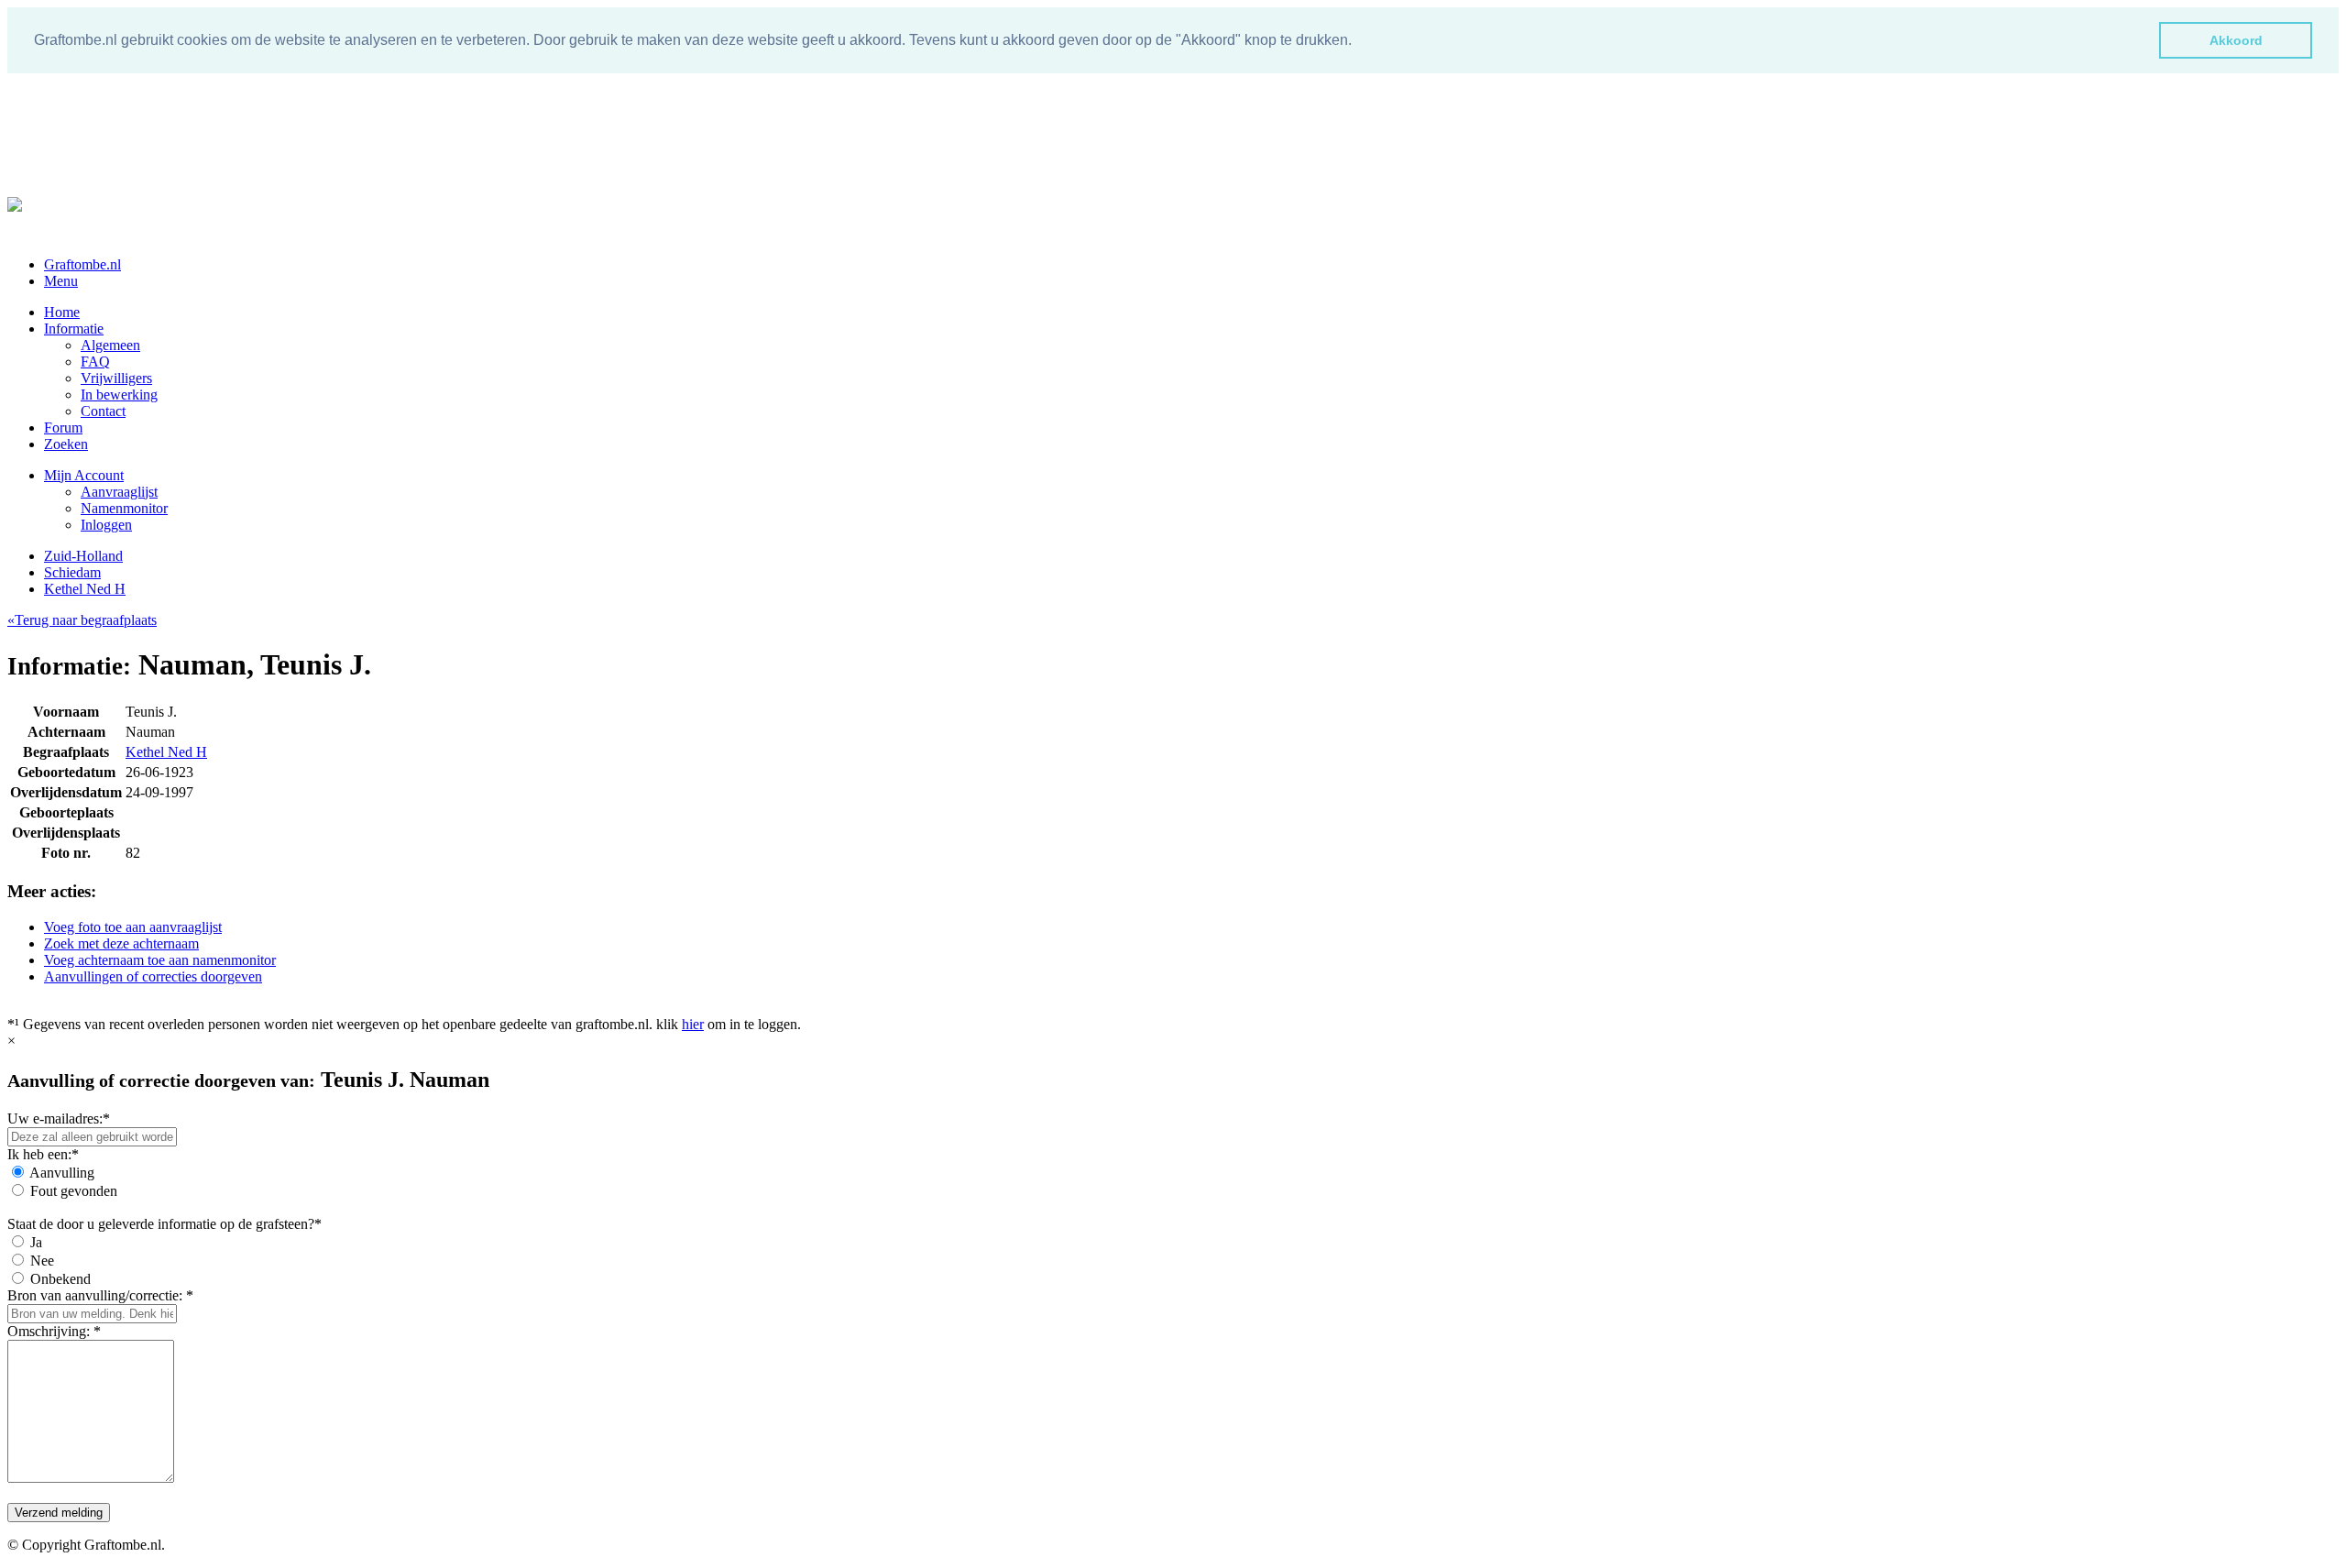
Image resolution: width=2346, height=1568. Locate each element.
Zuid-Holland (83, 556)
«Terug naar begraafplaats (82, 620)
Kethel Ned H (85, 589)
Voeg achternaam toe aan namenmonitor (160, 960)
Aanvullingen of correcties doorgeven (153, 976)
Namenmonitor (124, 508)
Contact (103, 411)
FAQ (95, 362)
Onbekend (60, 1279)
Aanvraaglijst (119, 492)
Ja (36, 1242)
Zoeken (66, 444)
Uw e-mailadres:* (59, 1118)
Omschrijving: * (54, 1331)
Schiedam (72, 572)
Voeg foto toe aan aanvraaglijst (133, 927)
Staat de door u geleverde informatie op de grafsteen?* (164, 1224)
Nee (42, 1261)
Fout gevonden (74, 1191)
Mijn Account (84, 475)
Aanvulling (62, 1173)
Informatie (74, 329)
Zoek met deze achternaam (121, 943)
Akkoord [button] (2236, 40)
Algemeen (110, 345)
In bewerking (119, 395)
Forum (63, 428)
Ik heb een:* (43, 1154)
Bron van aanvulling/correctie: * (100, 1295)
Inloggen (106, 525)
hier (693, 1024)
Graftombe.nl (82, 264)
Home (62, 312)
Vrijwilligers (116, 378)
